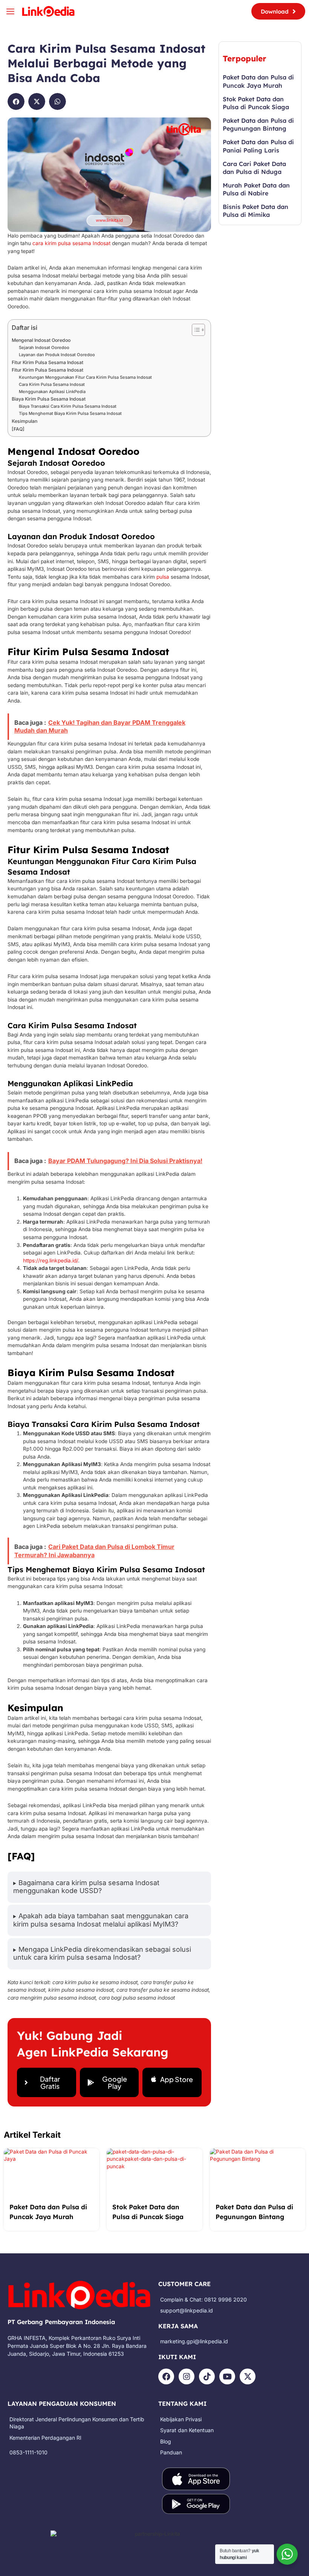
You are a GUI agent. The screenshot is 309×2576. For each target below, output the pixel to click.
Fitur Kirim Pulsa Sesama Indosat (47, 362)
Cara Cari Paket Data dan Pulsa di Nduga (254, 168)
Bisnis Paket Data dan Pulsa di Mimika (255, 211)
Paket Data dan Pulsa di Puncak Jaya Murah (258, 81)
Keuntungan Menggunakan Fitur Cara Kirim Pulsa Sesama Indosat (85, 377)
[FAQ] (18, 429)
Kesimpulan (24, 421)
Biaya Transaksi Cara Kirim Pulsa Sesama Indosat (68, 406)
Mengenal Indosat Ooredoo (41, 340)
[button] (16, 101)
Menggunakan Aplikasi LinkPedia (52, 392)
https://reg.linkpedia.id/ (50, 1261)
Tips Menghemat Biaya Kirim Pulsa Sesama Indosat (70, 413)
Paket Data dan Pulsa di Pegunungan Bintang (258, 124)
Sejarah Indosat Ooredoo (44, 348)
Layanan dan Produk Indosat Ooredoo (57, 355)
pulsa (163, 577)
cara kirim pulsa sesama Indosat (71, 243)
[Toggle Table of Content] (195, 330)
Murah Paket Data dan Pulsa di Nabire (256, 189)
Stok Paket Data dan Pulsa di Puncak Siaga (256, 103)
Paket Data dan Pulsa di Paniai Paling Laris (258, 146)
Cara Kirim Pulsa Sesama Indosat (52, 384)
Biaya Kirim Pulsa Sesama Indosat (49, 399)
